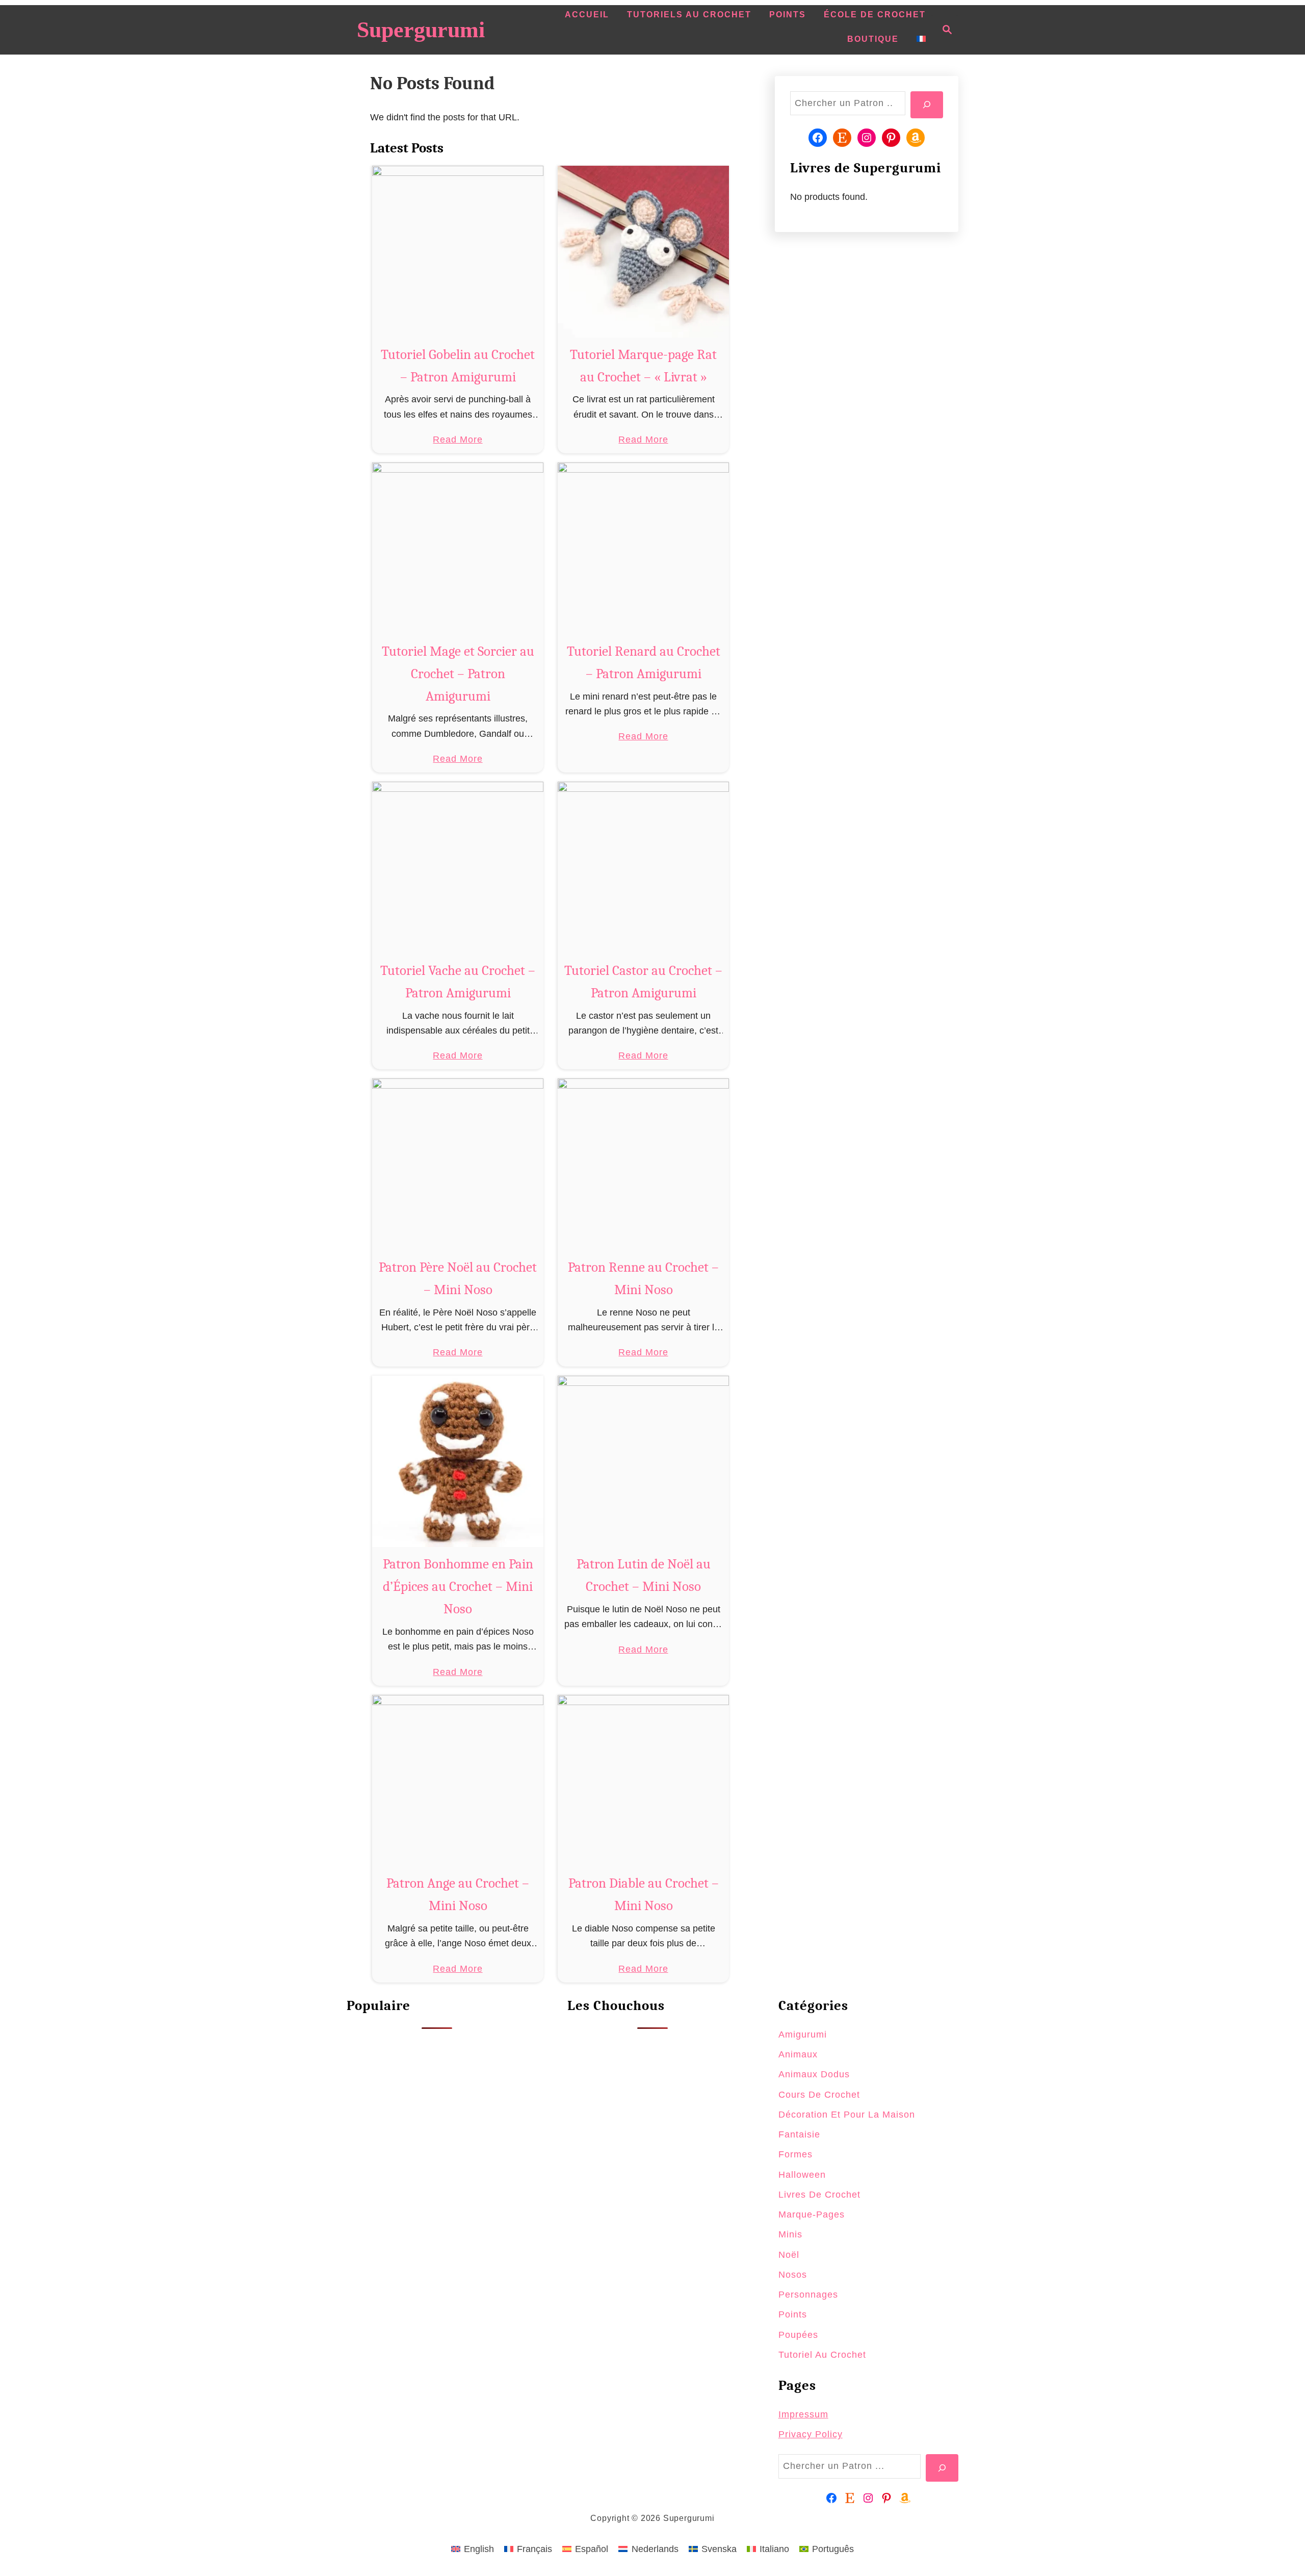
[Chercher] (927, 105)
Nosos (793, 2275)
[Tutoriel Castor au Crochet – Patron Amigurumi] (644, 868)
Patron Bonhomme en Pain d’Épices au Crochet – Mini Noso (458, 1587)
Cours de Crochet (819, 2095)
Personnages (808, 2295)
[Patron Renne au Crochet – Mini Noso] (644, 1164)
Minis (790, 2234)
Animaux (798, 2054)
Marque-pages (812, 2214)
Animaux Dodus (814, 2074)
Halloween (802, 2175)
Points (793, 2314)
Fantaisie (799, 2134)
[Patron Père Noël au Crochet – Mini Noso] (458, 1164)
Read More (458, 441)
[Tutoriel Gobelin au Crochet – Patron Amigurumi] (458, 252)
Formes (795, 2154)
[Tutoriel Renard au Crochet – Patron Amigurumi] (644, 548)
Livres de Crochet (819, 2195)
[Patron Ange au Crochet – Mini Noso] (458, 1781)
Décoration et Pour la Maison (847, 2115)
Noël (789, 2255)
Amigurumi (803, 2034)
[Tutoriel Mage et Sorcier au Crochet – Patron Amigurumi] (458, 548)
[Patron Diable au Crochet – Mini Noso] (644, 1781)
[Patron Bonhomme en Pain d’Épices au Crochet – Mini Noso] (458, 1462)
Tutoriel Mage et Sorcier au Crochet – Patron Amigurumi (458, 674)
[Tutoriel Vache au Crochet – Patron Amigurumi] (458, 868)
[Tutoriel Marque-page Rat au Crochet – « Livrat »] (644, 252)
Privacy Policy (811, 2434)
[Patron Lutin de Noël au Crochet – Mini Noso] (644, 1462)
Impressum (803, 2414)
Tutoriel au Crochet (822, 2355)
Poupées (798, 2335)
